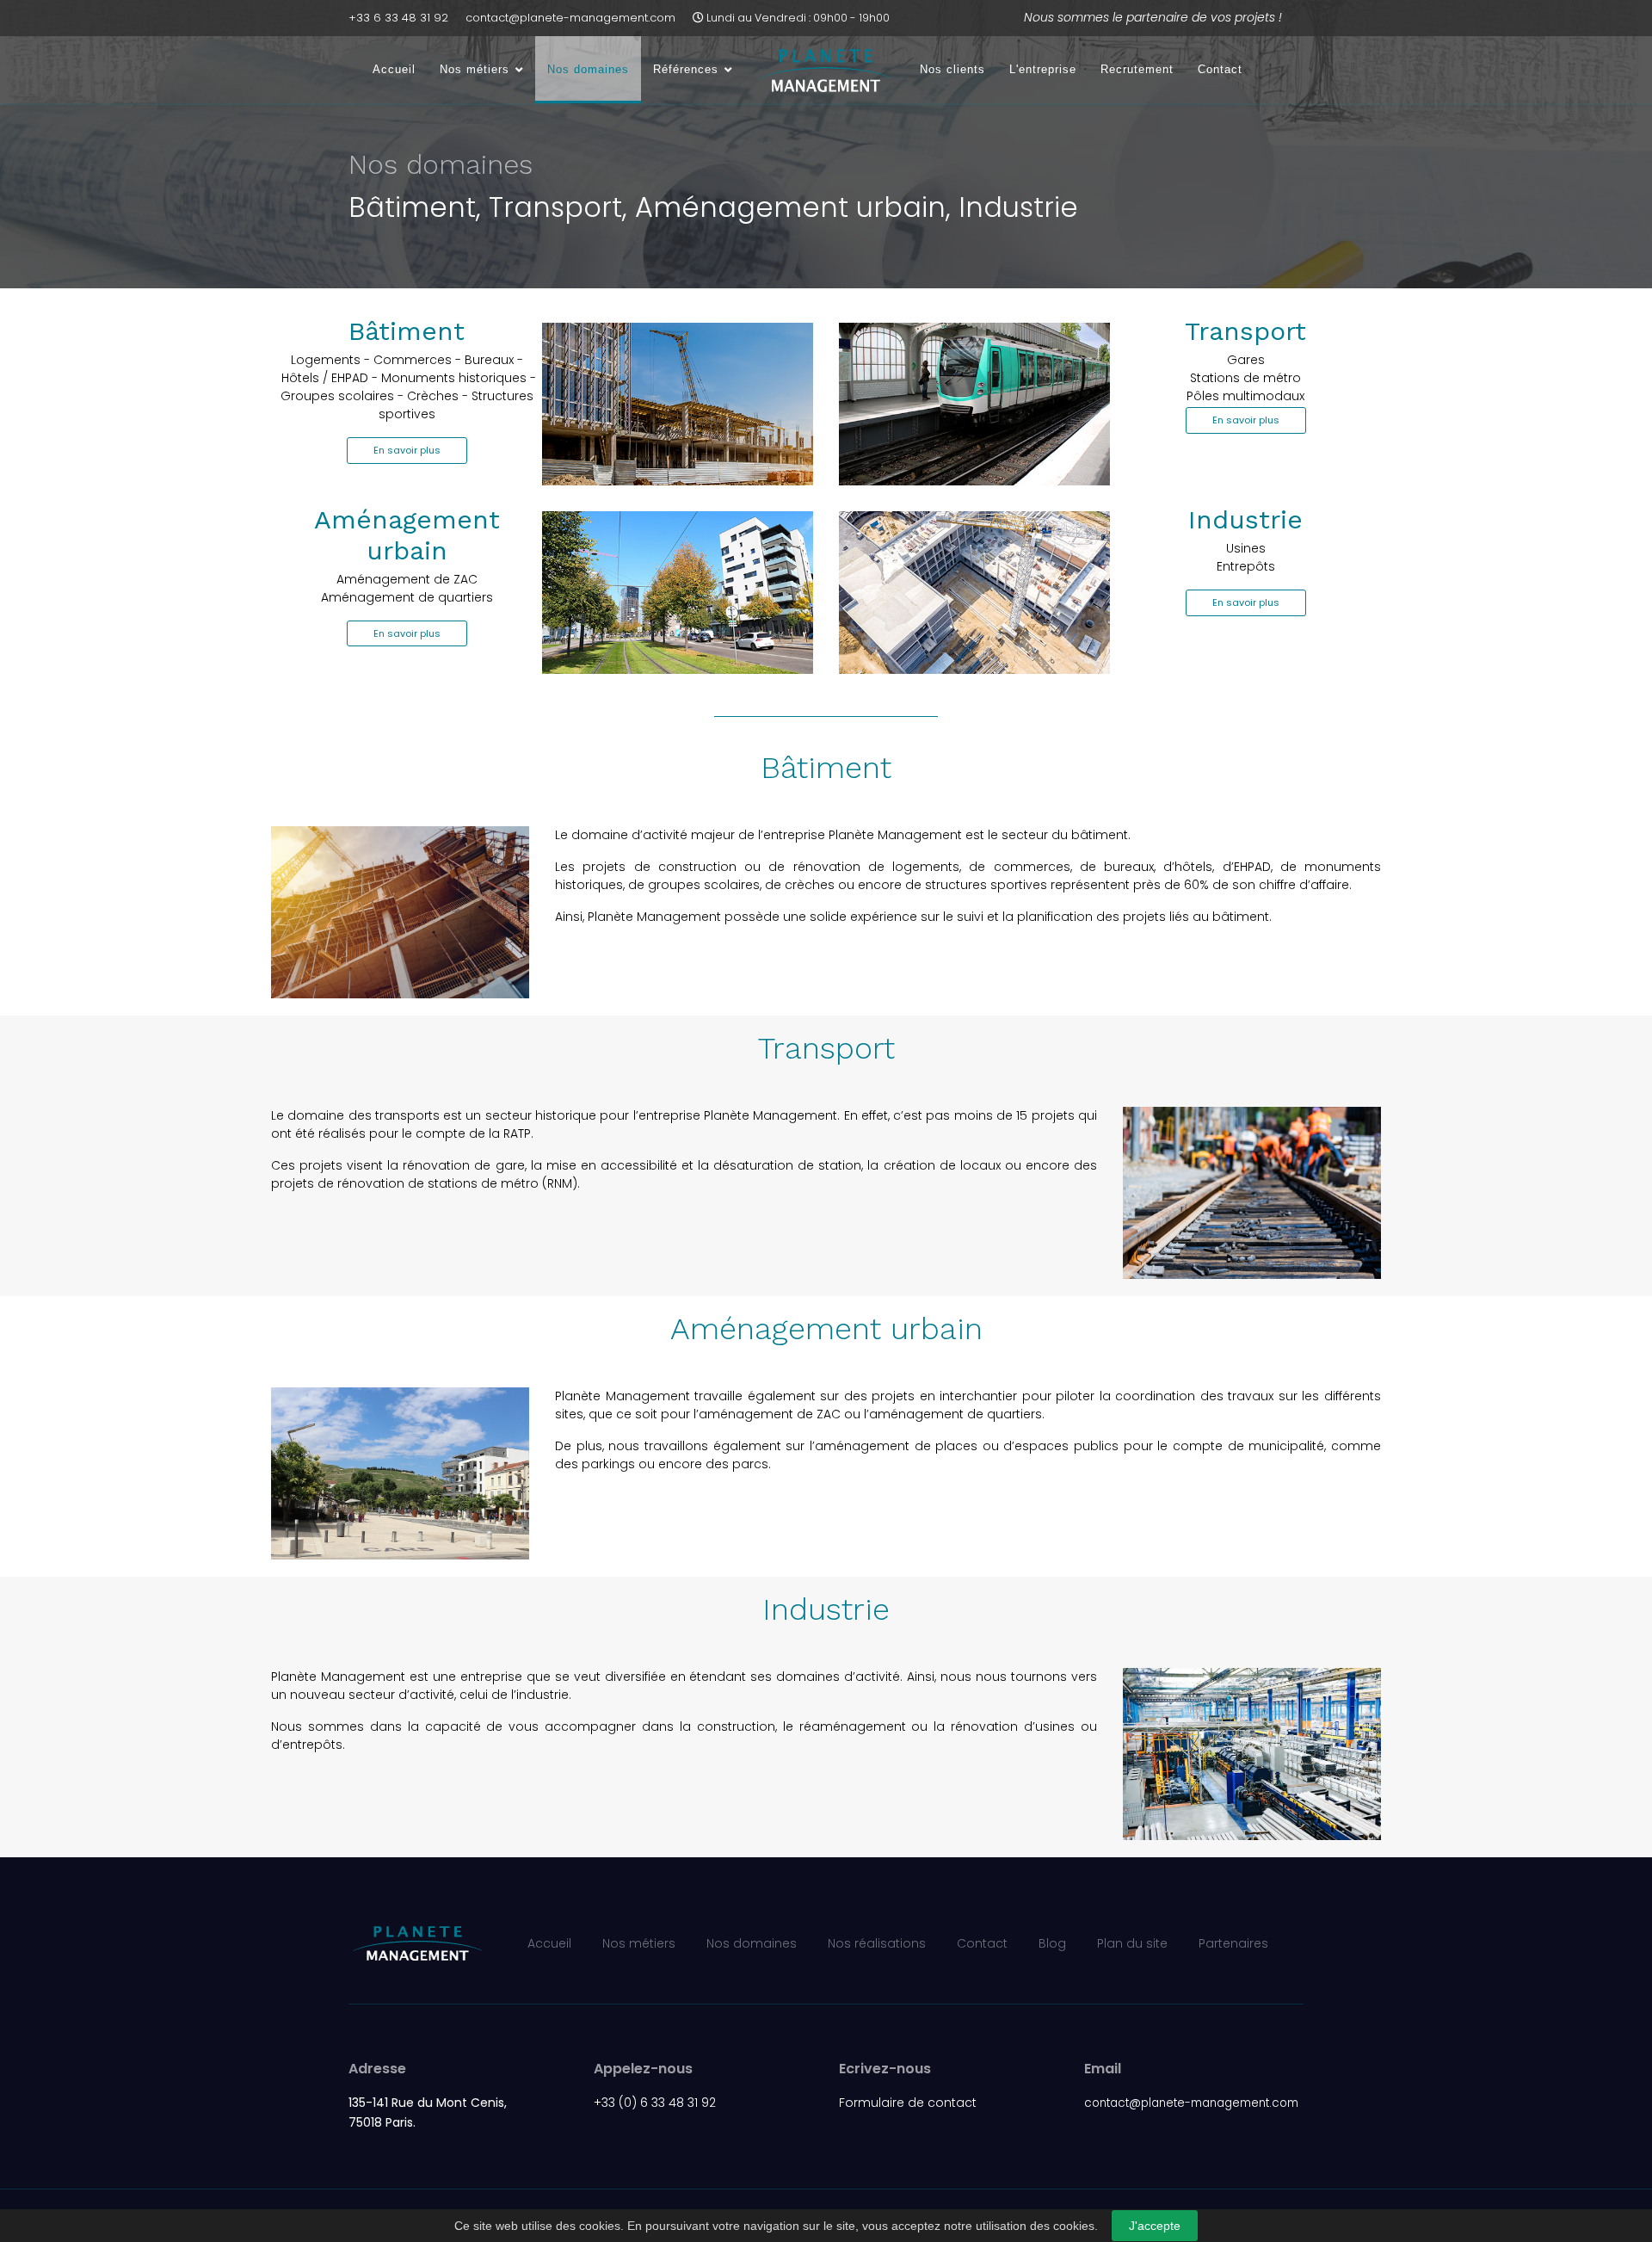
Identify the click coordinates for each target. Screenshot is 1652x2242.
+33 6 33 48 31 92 (398, 18)
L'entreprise (1043, 69)
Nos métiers (475, 69)
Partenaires (1233, 1943)
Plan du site (1132, 1943)
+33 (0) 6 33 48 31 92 (655, 2103)
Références (686, 69)
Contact (1220, 69)
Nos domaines (588, 69)
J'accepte (1155, 2226)
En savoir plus (407, 450)
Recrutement (1137, 69)
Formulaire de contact (908, 2103)
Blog (1052, 1943)
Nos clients (952, 69)
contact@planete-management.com (570, 18)
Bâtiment (407, 331)
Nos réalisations (877, 1943)
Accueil (394, 69)
